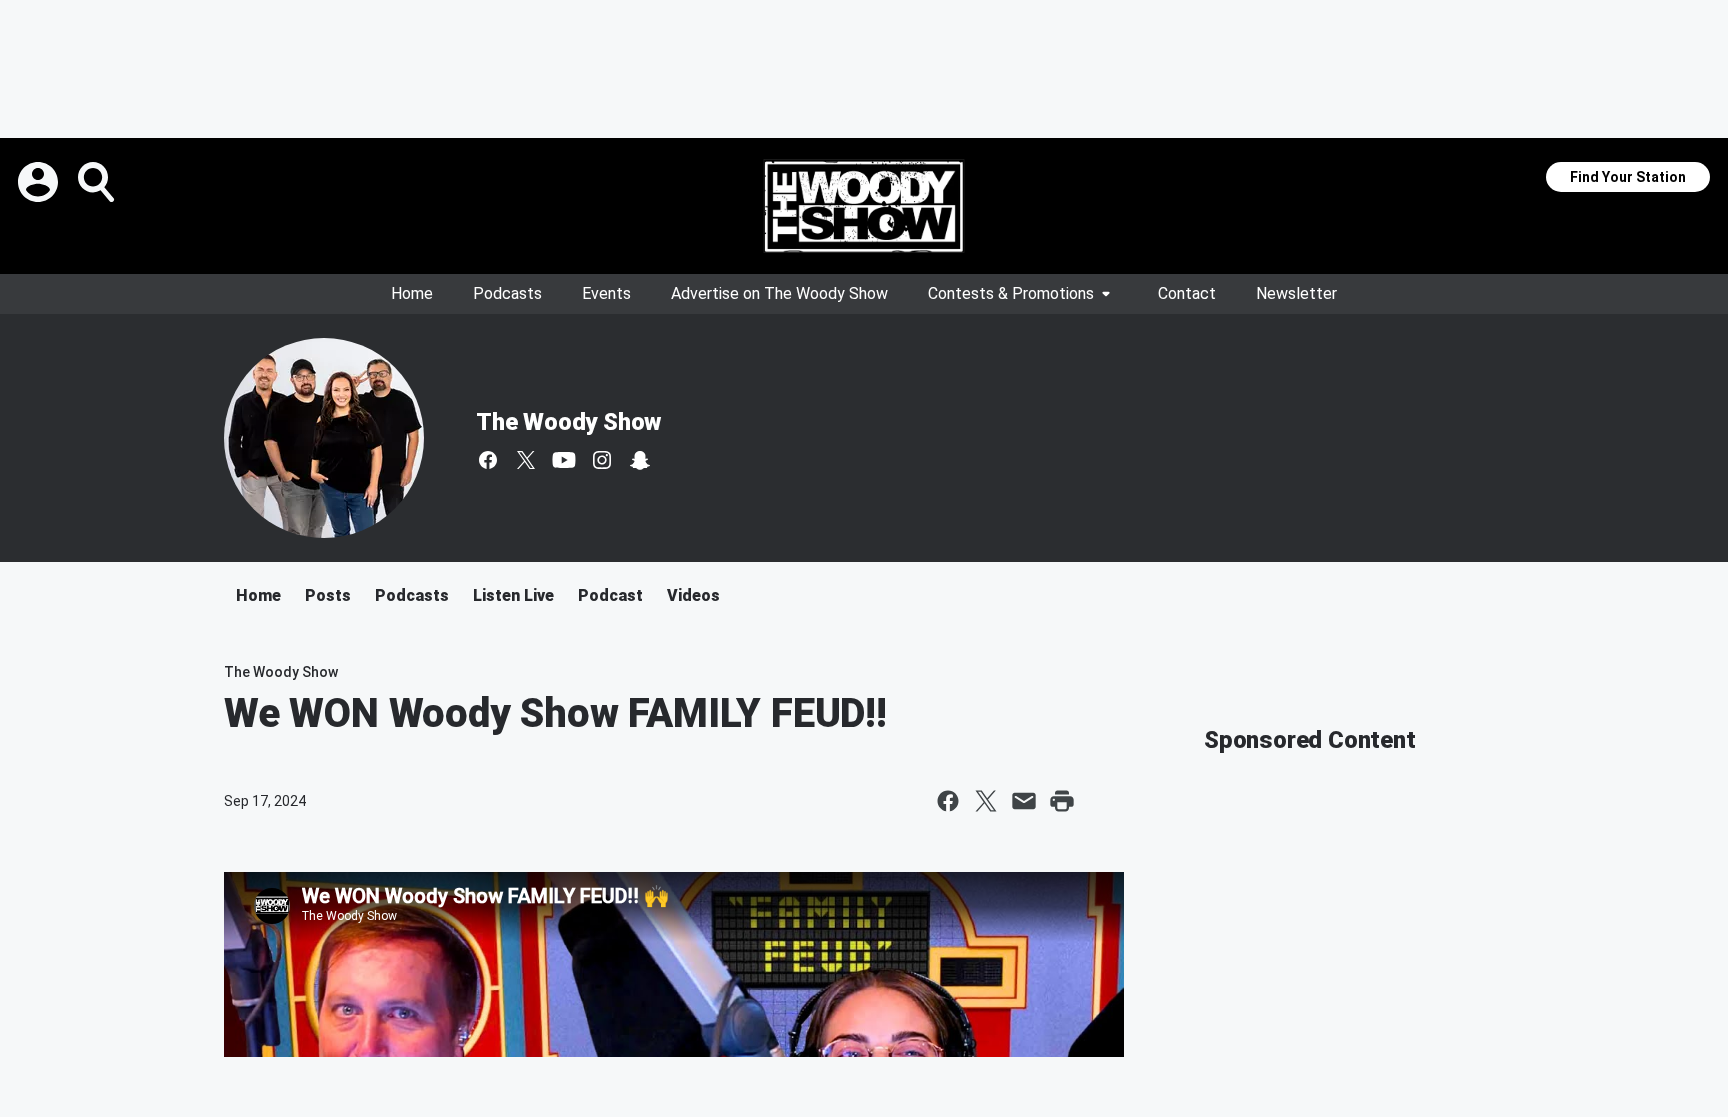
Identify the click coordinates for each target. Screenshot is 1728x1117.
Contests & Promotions (1011, 293)
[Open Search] (98, 182)
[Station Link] (864, 206)
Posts (328, 595)
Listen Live (513, 595)
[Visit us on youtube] (564, 460)
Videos (693, 595)
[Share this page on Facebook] (948, 801)
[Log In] (40, 182)
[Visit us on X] (526, 460)
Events (606, 293)
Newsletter (1296, 293)
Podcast (610, 595)
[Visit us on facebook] (488, 460)
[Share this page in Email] (1024, 801)
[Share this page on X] (986, 801)
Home (412, 293)
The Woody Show (568, 422)
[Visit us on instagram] (602, 460)
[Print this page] (1062, 801)
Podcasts (507, 293)
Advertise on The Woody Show (779, 293)
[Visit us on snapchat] (640, 460)
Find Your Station (1628, 177)
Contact (1187, 293)
